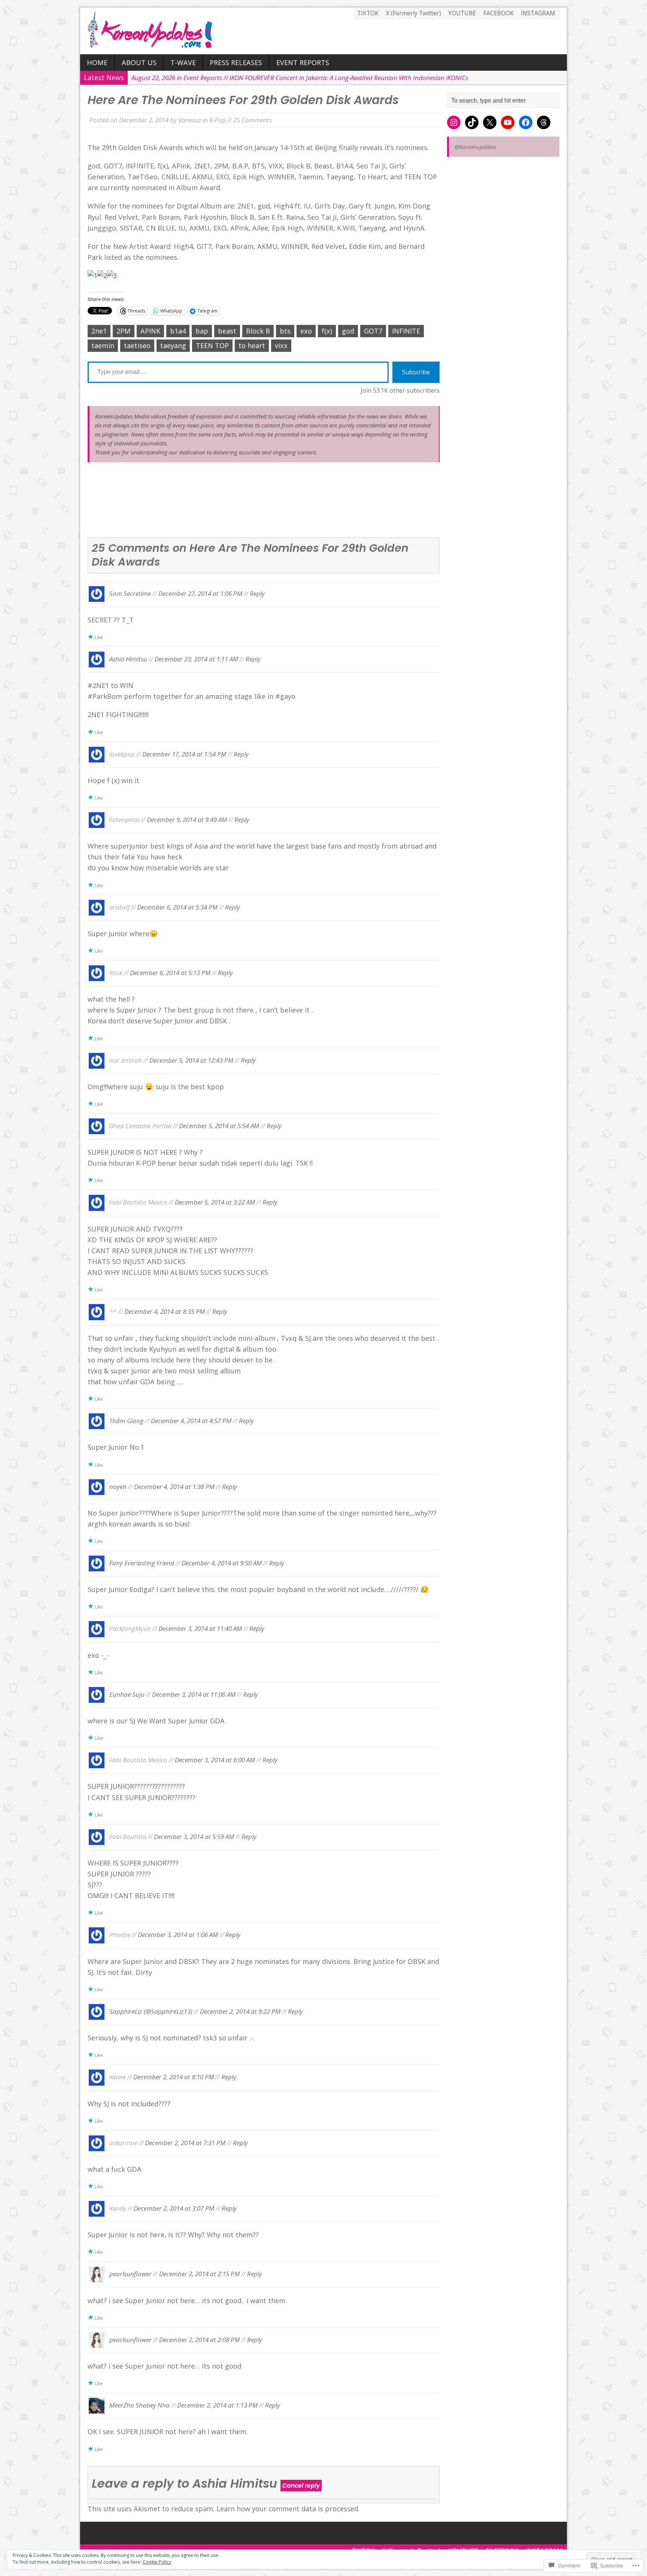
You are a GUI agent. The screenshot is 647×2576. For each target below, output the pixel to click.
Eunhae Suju (127, 1694)
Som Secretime (130, 593)
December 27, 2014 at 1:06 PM (200, 593)
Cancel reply (301, 2486)
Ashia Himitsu (128, 659)
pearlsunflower (130, 2274)
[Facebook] (526, 122)
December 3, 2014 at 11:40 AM (200, 1628)
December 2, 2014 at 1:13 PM (217, 2405)
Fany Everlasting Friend (142, 1563)
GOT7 (373, 331)
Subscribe (416, 372)
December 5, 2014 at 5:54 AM (219, 1126)
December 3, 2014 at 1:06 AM (178, 1935)
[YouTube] (508, 122)
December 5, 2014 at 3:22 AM (215, 1202)
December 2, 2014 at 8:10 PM (174, 2077)
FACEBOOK (499, 13)
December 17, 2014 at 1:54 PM (184, 754)
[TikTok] (472, 122)
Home (97, 63)
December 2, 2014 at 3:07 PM (174, 2208)
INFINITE (406, 331)
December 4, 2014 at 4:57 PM (191, 1421)
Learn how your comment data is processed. (288, 2509)
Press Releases (236, 63)
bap (202, 331)
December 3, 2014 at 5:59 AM (194, 1836)
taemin (103, 345)
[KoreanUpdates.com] (323, 31)
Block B (258, 331)
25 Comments (253, 120)
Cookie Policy (157, 2562)
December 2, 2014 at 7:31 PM (185, 2142)
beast (227, 331)
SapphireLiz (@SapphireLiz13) (151, 2011)
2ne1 (99, 331)
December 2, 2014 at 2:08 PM (199, 2339)
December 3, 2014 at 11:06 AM (194, 1694)
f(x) (327, 331)
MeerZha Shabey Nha (139, 2405)
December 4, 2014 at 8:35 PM (165, 1311)
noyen (118, 1486)
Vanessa (190, 120)
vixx (281, 345)
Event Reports (303, 63)
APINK (150, 331)
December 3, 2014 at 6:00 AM (215, 1760)
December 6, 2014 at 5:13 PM (170, 973)
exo (306, 331)
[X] (490, 122)
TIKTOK (368, 13)
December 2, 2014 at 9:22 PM (240, 2011)
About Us (139, 63)
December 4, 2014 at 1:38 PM (174, 1486)
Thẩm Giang (126, 1421)
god (348, 331)
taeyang (173, 345)
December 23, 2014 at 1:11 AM (196, 659)
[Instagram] (454, 122)
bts (285, 331)
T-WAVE (183, 63)
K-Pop (218, 120)
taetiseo (137, 345)
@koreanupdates (475, 147)
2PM (124, 331)
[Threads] (544, 122)
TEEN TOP (212, 345)
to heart (252, 345)
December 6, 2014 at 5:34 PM (177, 907)
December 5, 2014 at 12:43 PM (191, 1060)
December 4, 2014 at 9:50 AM (222, 1563)
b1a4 (178, 331)
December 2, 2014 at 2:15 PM (199, 2274)
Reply (257, 593)
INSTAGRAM (538, 13)
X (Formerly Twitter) (414, 13)
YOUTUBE (462, 13)
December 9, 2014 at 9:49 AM (187, 820)
